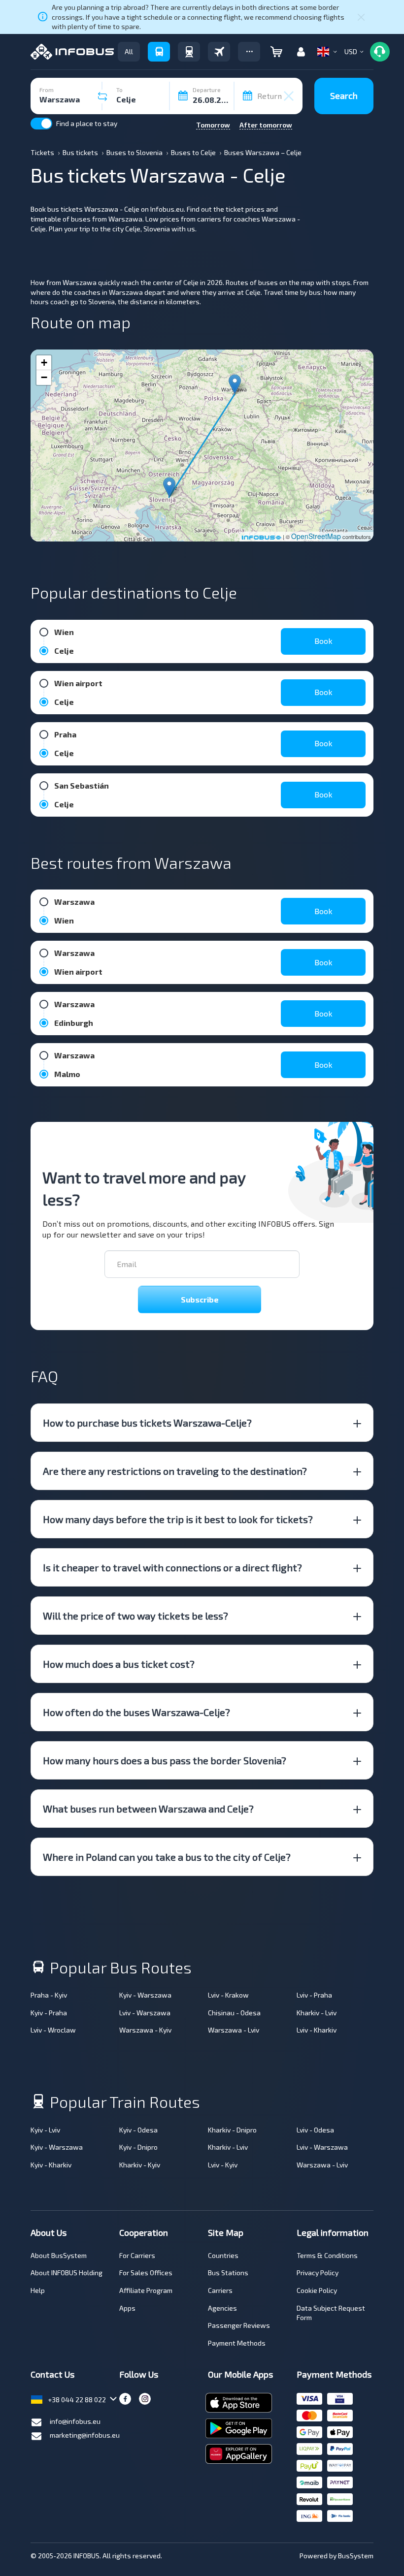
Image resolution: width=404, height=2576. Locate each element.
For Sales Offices (146, 2273)
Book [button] (323, 641)
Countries (223, 2255)
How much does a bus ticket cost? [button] (119, 1664)
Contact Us (52, 2374)
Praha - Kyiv (49, 1995)
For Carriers (137, 2255)
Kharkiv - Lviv (317, 2013)
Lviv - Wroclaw (53, 2030)
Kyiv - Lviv (45, 2130)
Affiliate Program (146, 2290)
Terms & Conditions (327, 2255)
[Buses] (159, 52)
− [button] (44, 377)
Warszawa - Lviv (234, 2030)
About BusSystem (59, 2255)
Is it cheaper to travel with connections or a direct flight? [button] (172, 1567)
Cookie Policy (317, 2290)
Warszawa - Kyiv (145, 2030)
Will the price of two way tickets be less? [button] (135, 1616)
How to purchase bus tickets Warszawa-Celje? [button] (147, 1423)
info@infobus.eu (75, 2421)
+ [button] (44, 363)
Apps (127, 2308)
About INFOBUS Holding (67, 2273)
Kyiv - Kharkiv (51, 2165)
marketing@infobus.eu (85, 2435)
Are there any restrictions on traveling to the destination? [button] (175, 1471)
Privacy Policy (318, 2273)
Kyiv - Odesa (138, 2130)
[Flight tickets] (219, 52)
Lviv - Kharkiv (317, 2030)
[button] (249, 52)
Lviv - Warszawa (145, 2013)
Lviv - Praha (314, 1995)
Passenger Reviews (239, 2325)
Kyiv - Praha (49, 2013)
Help (38, 2290)
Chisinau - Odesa (234, 2013)
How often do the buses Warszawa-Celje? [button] (136, 1712)
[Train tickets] (189, 52)
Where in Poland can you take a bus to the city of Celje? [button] (167, 1857)
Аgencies (222, 2308)
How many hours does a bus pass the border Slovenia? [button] (165, 1760)
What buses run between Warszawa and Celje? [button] (148, 1809)
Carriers (220, 2290)
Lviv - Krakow (228, 1995)
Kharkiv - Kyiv (140, 2165)
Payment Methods (237, 2343)
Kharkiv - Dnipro (232, 2130)
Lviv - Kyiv (223, 2165)
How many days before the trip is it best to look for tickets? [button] (178, 1519)
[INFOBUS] (72, 52)
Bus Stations (228, 2273)
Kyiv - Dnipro (138, 2147)
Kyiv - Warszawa (145, 1995)
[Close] (361, 17)
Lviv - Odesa (315, 2130)
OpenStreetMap (316, 536)
